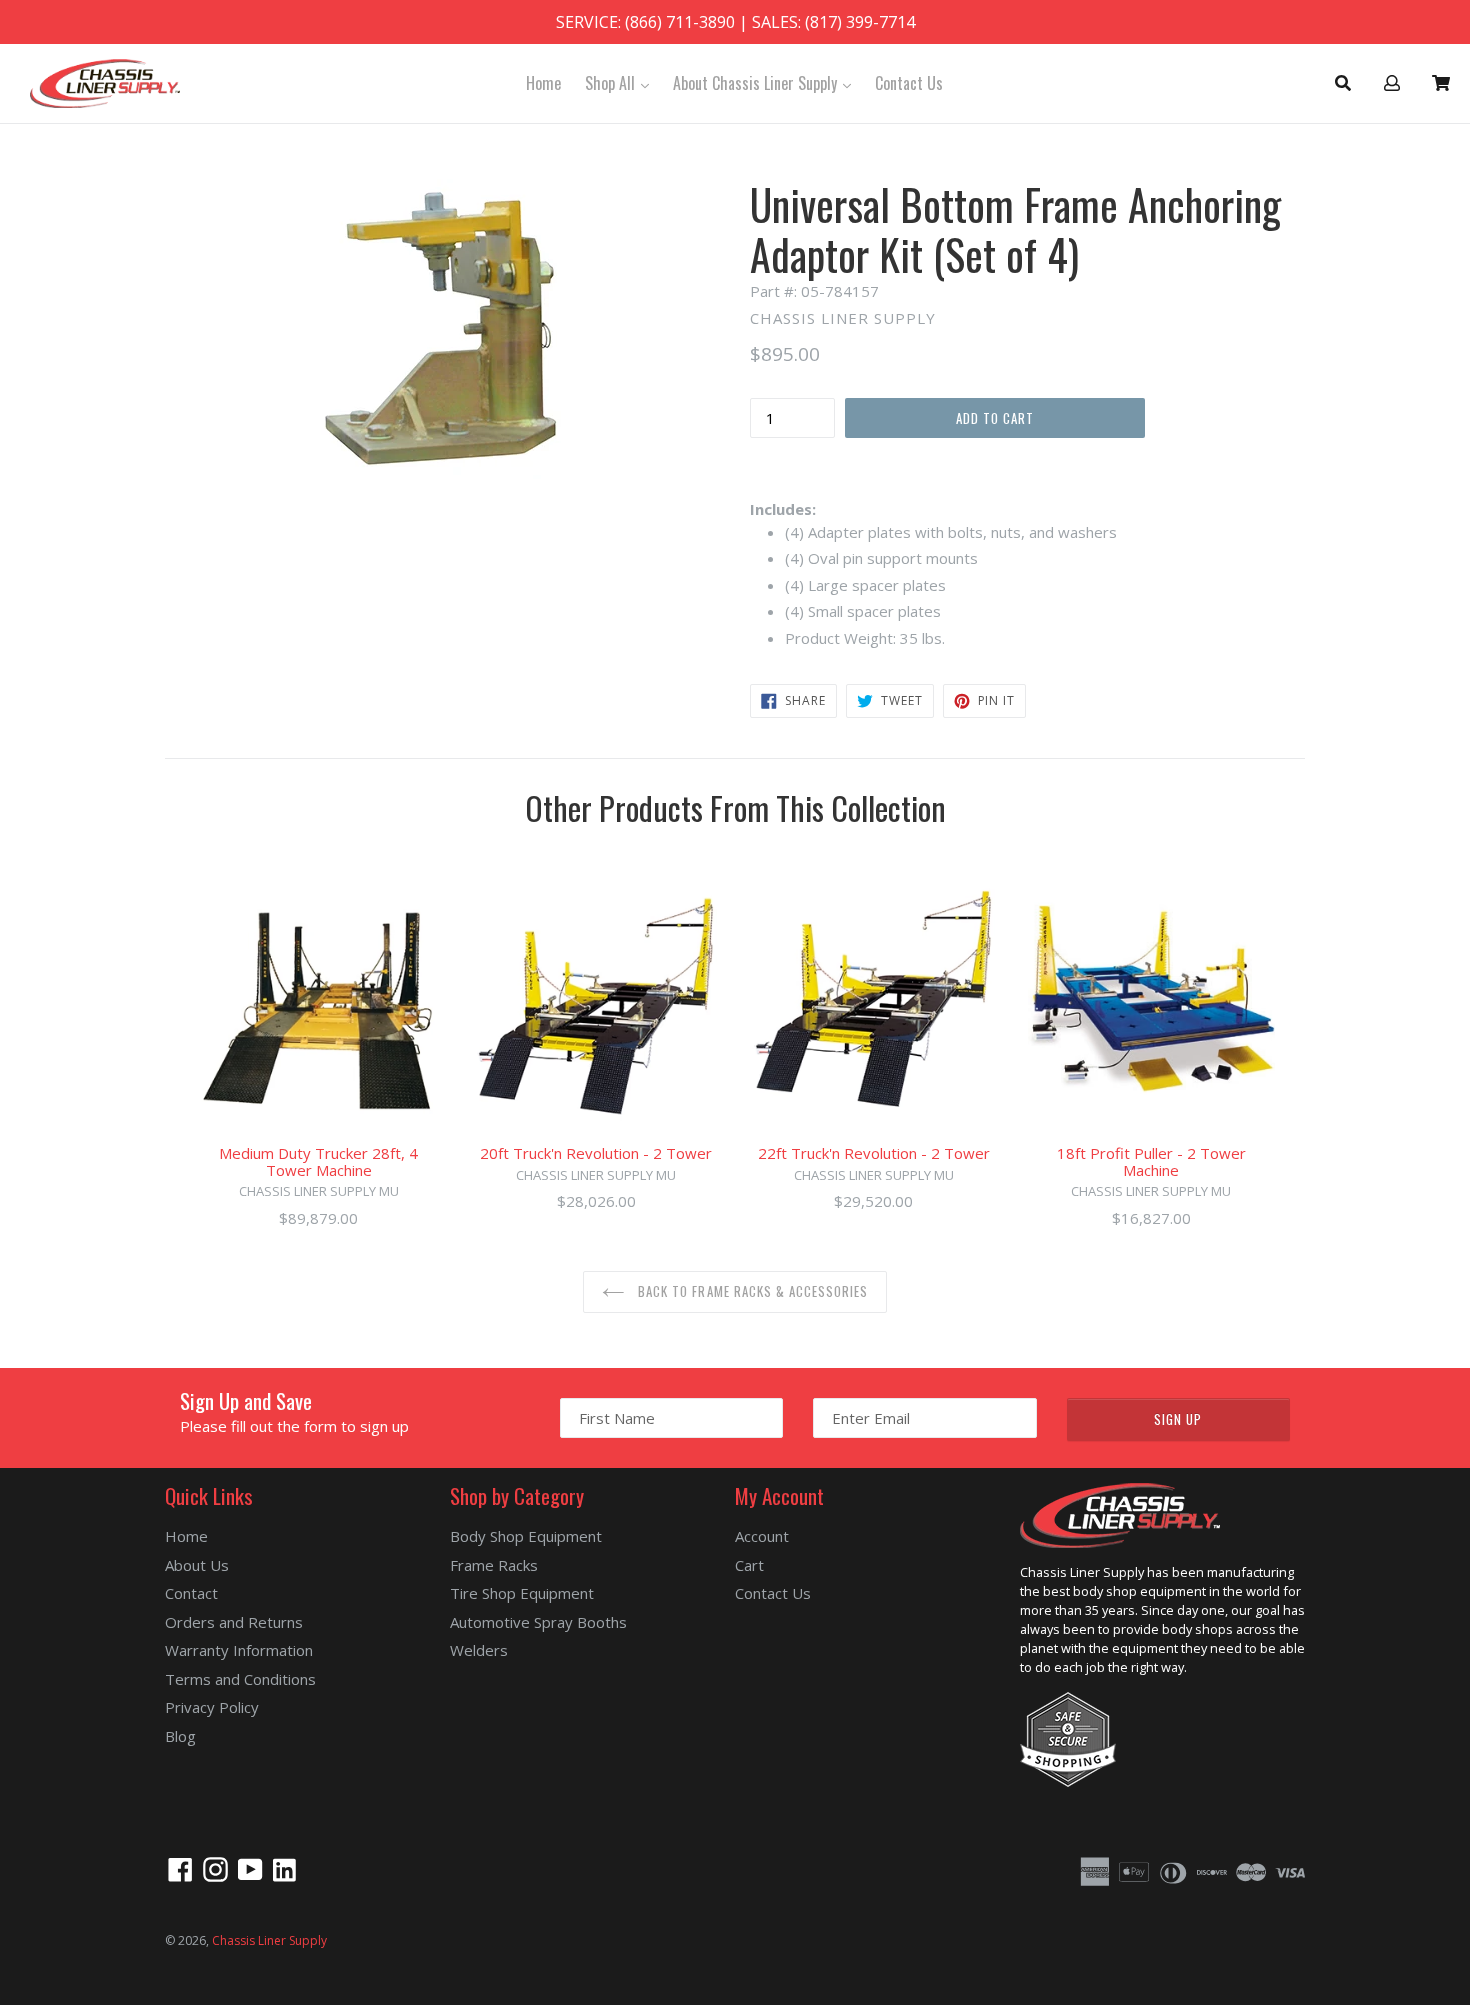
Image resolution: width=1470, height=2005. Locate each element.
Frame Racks (494, 1565)
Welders (479, 1650)
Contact (191, 1593)
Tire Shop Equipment (522, 1593)
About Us (197, 1565)
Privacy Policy (212, 1707)
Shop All (622, 82)
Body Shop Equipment (526, 1536)
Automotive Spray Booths (538, 1622)
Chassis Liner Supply (269, 1940)
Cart (749, 1565)
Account (762, 1536)
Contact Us (909, 83)
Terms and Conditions (240, 1679)
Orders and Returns (234, 1622)
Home (543, 83)
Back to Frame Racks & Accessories (751, 1291)
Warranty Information (239, 1650)
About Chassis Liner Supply (767, 82)
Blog (180, 1736)
